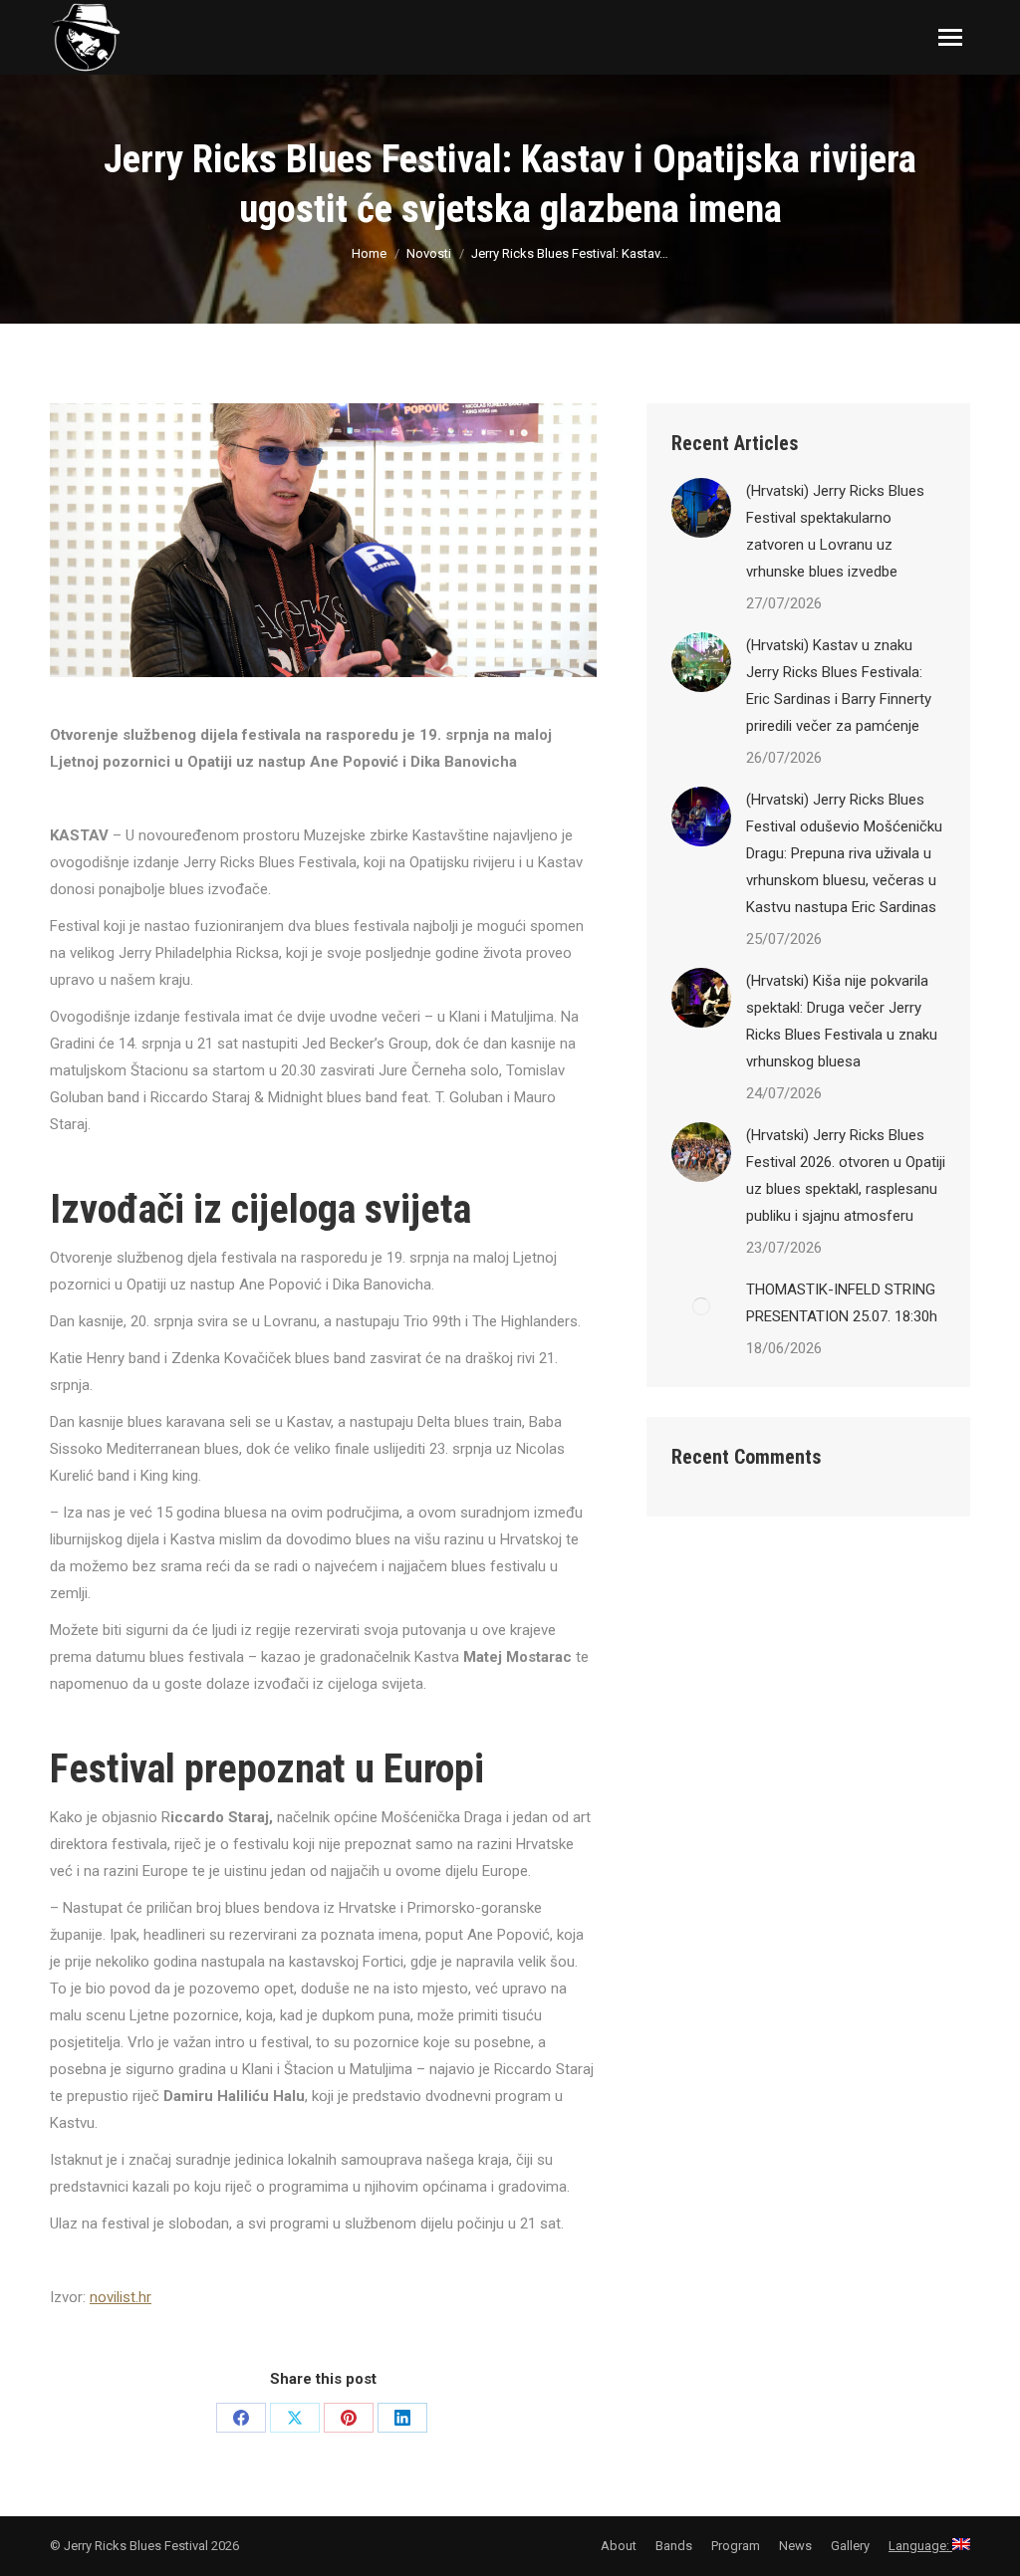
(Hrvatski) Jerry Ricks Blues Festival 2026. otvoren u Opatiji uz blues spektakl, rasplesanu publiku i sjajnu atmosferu (846, 1175)
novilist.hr (121, 2297)
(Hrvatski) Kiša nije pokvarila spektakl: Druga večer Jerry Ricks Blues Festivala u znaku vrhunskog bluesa (842, 1021)
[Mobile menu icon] (950, 37)
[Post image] (701, 508)
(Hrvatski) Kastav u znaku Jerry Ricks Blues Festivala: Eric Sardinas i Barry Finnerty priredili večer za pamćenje (839, 686)
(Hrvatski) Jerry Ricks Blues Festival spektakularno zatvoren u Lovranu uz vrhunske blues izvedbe (835, 531)
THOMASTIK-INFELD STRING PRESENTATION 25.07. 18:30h (842, 1303)
